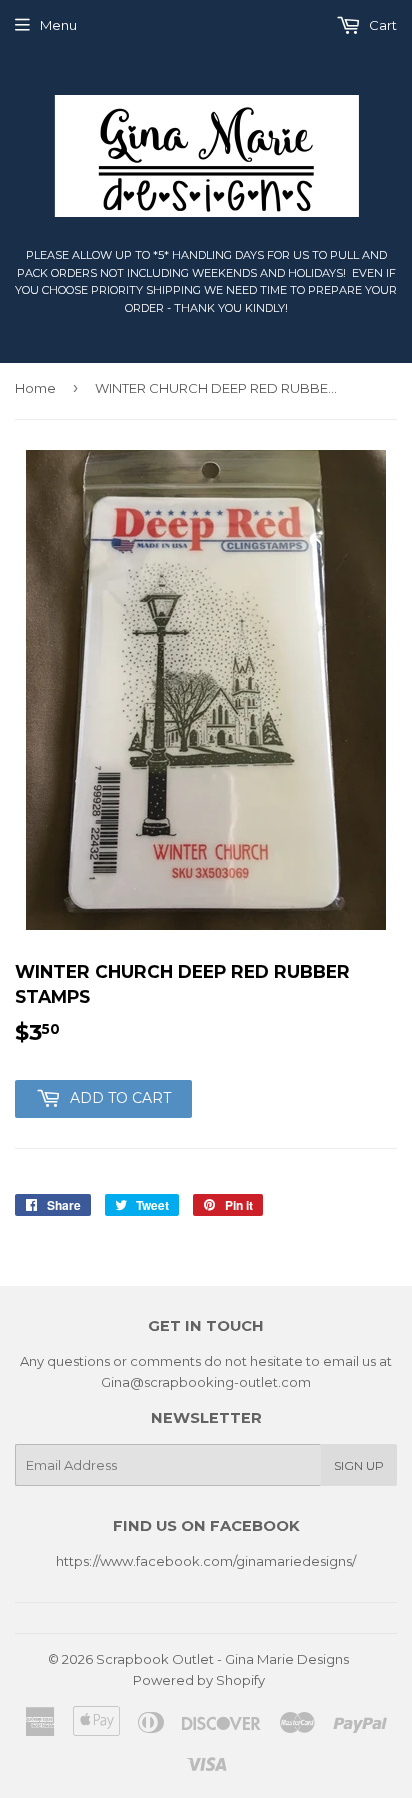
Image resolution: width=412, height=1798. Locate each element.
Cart (381, 25)
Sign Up (359, 1465)
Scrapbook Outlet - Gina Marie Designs (222, 1659)
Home (35, 388)
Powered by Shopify (199, 1680)
